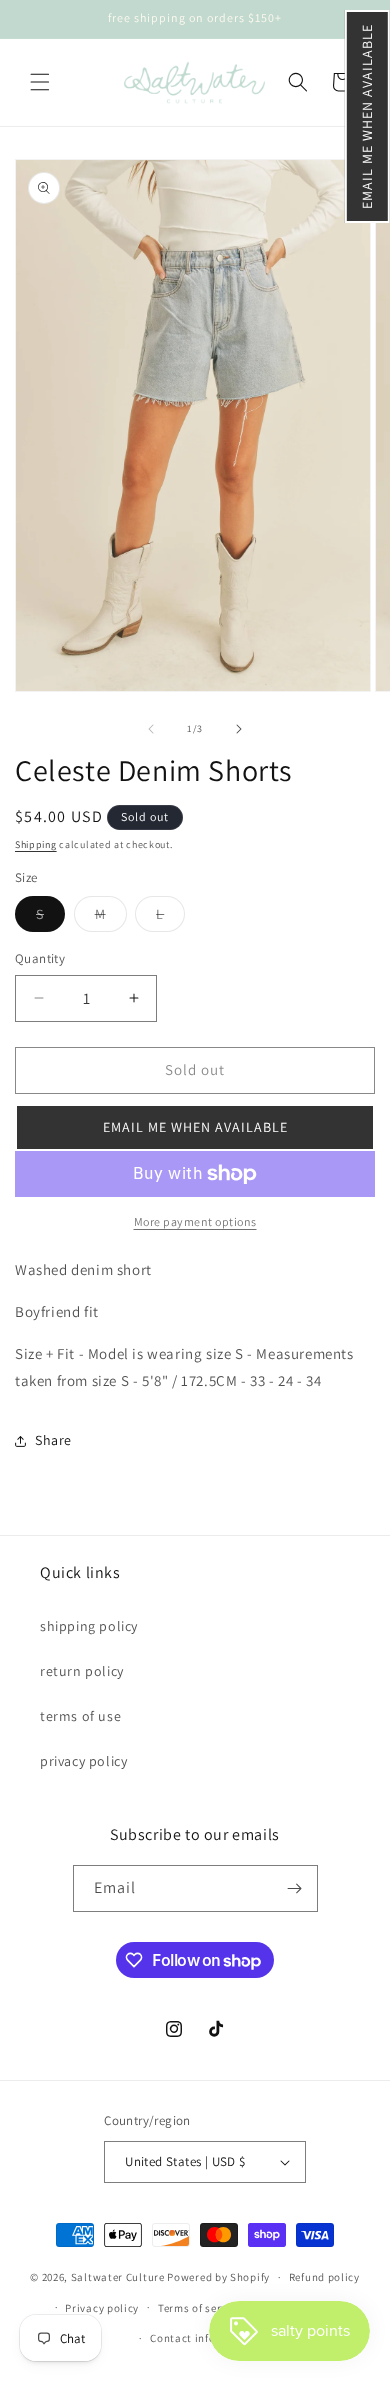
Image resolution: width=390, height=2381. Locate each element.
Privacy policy (102, 2308)
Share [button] (53, 1440)
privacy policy (83, 1761)
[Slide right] (239, 729)
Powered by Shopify (218, 2277)
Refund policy (324, 2277)
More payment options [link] (195, 1221)
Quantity (40, 958)
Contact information (204, 2338)
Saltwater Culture (118, 2277)
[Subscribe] (295, 1888)
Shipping (36, 844)
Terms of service (200, 2308)
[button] (367, 116)
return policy (82, 1671)
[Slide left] (151, 729)
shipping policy (89, 1626)
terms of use (80, 1716)
